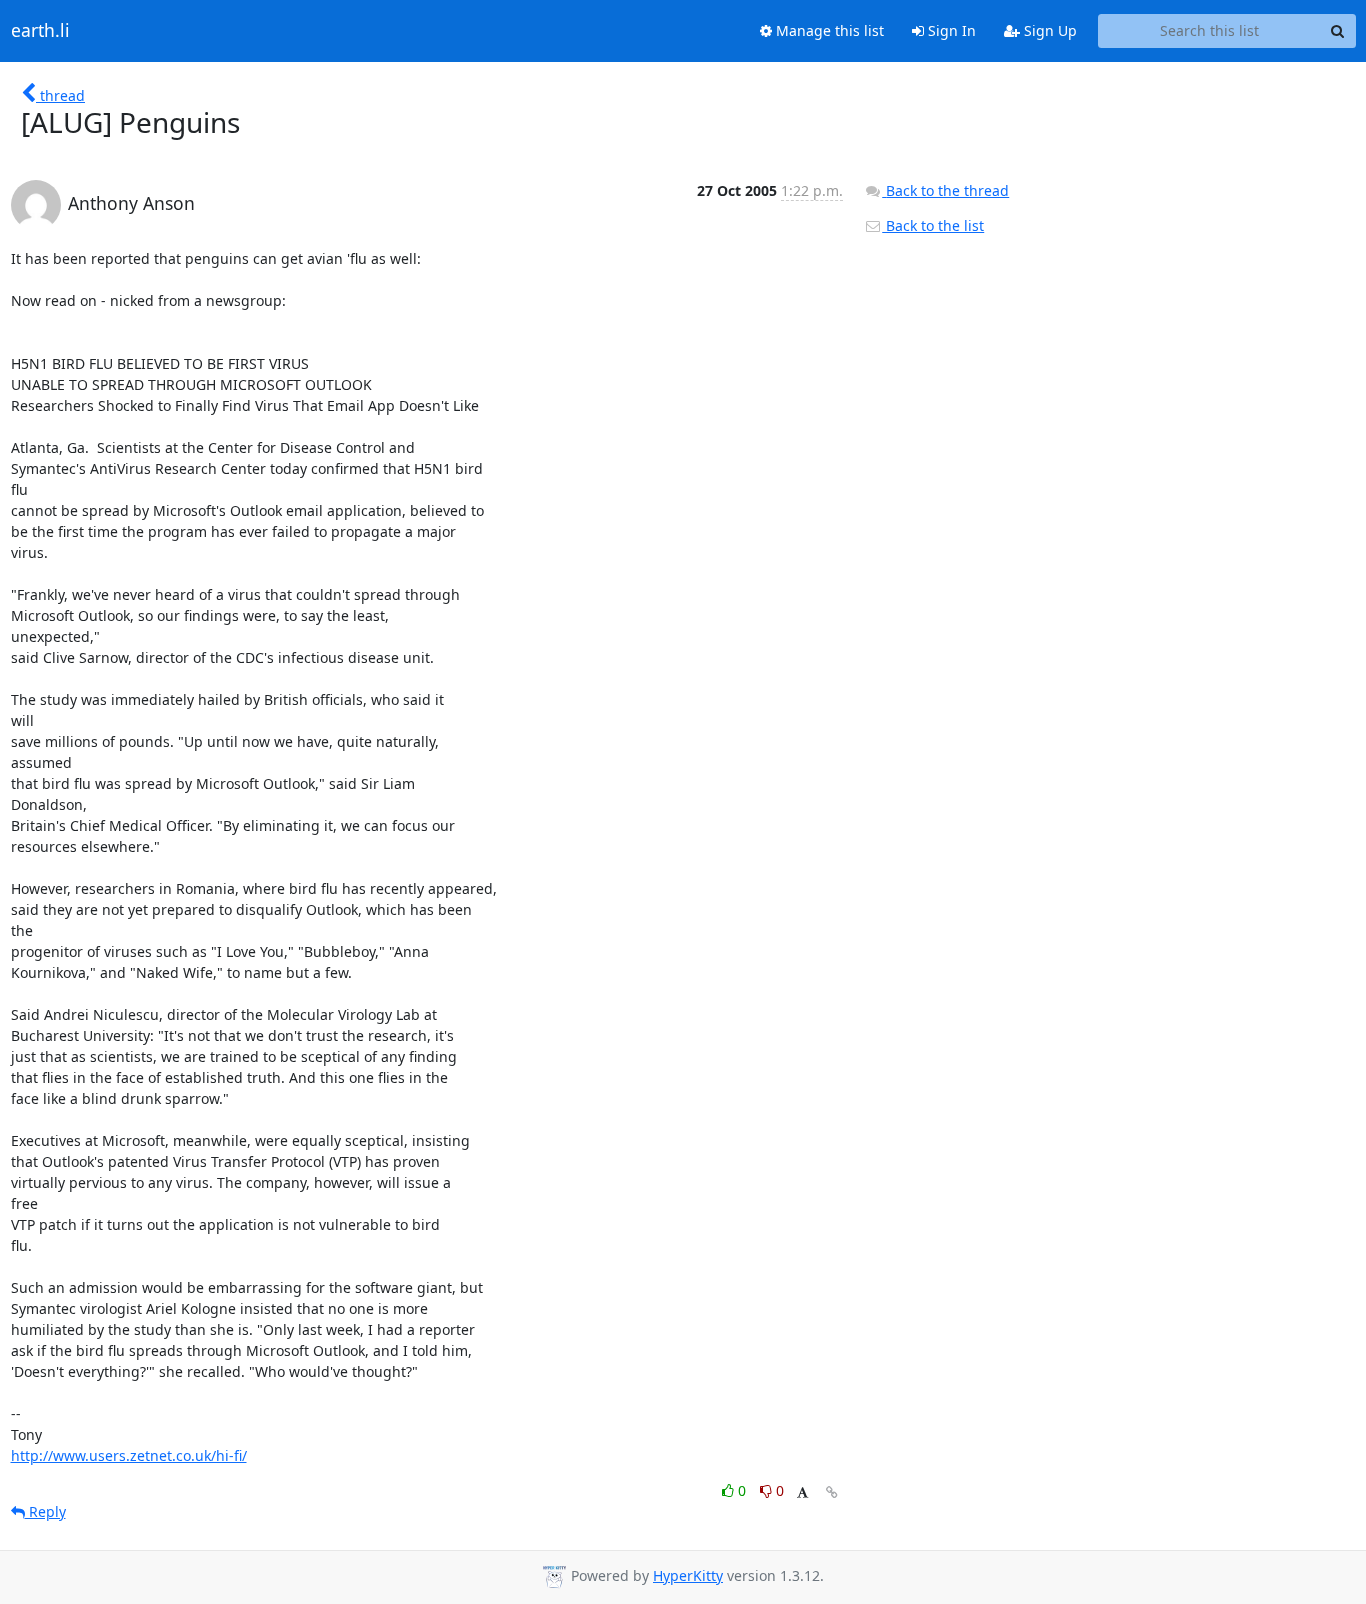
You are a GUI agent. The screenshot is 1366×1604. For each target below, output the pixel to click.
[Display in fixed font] (802, 1493)
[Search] (1338, 31)
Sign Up (1048, 30)
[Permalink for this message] (832, 1492)
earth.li (40, 31)
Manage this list (828, 30)
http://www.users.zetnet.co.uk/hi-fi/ (129, 1455)
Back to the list (933, 225)
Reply (45, 1511)
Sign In (950, 30)
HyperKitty (688, 1575)
